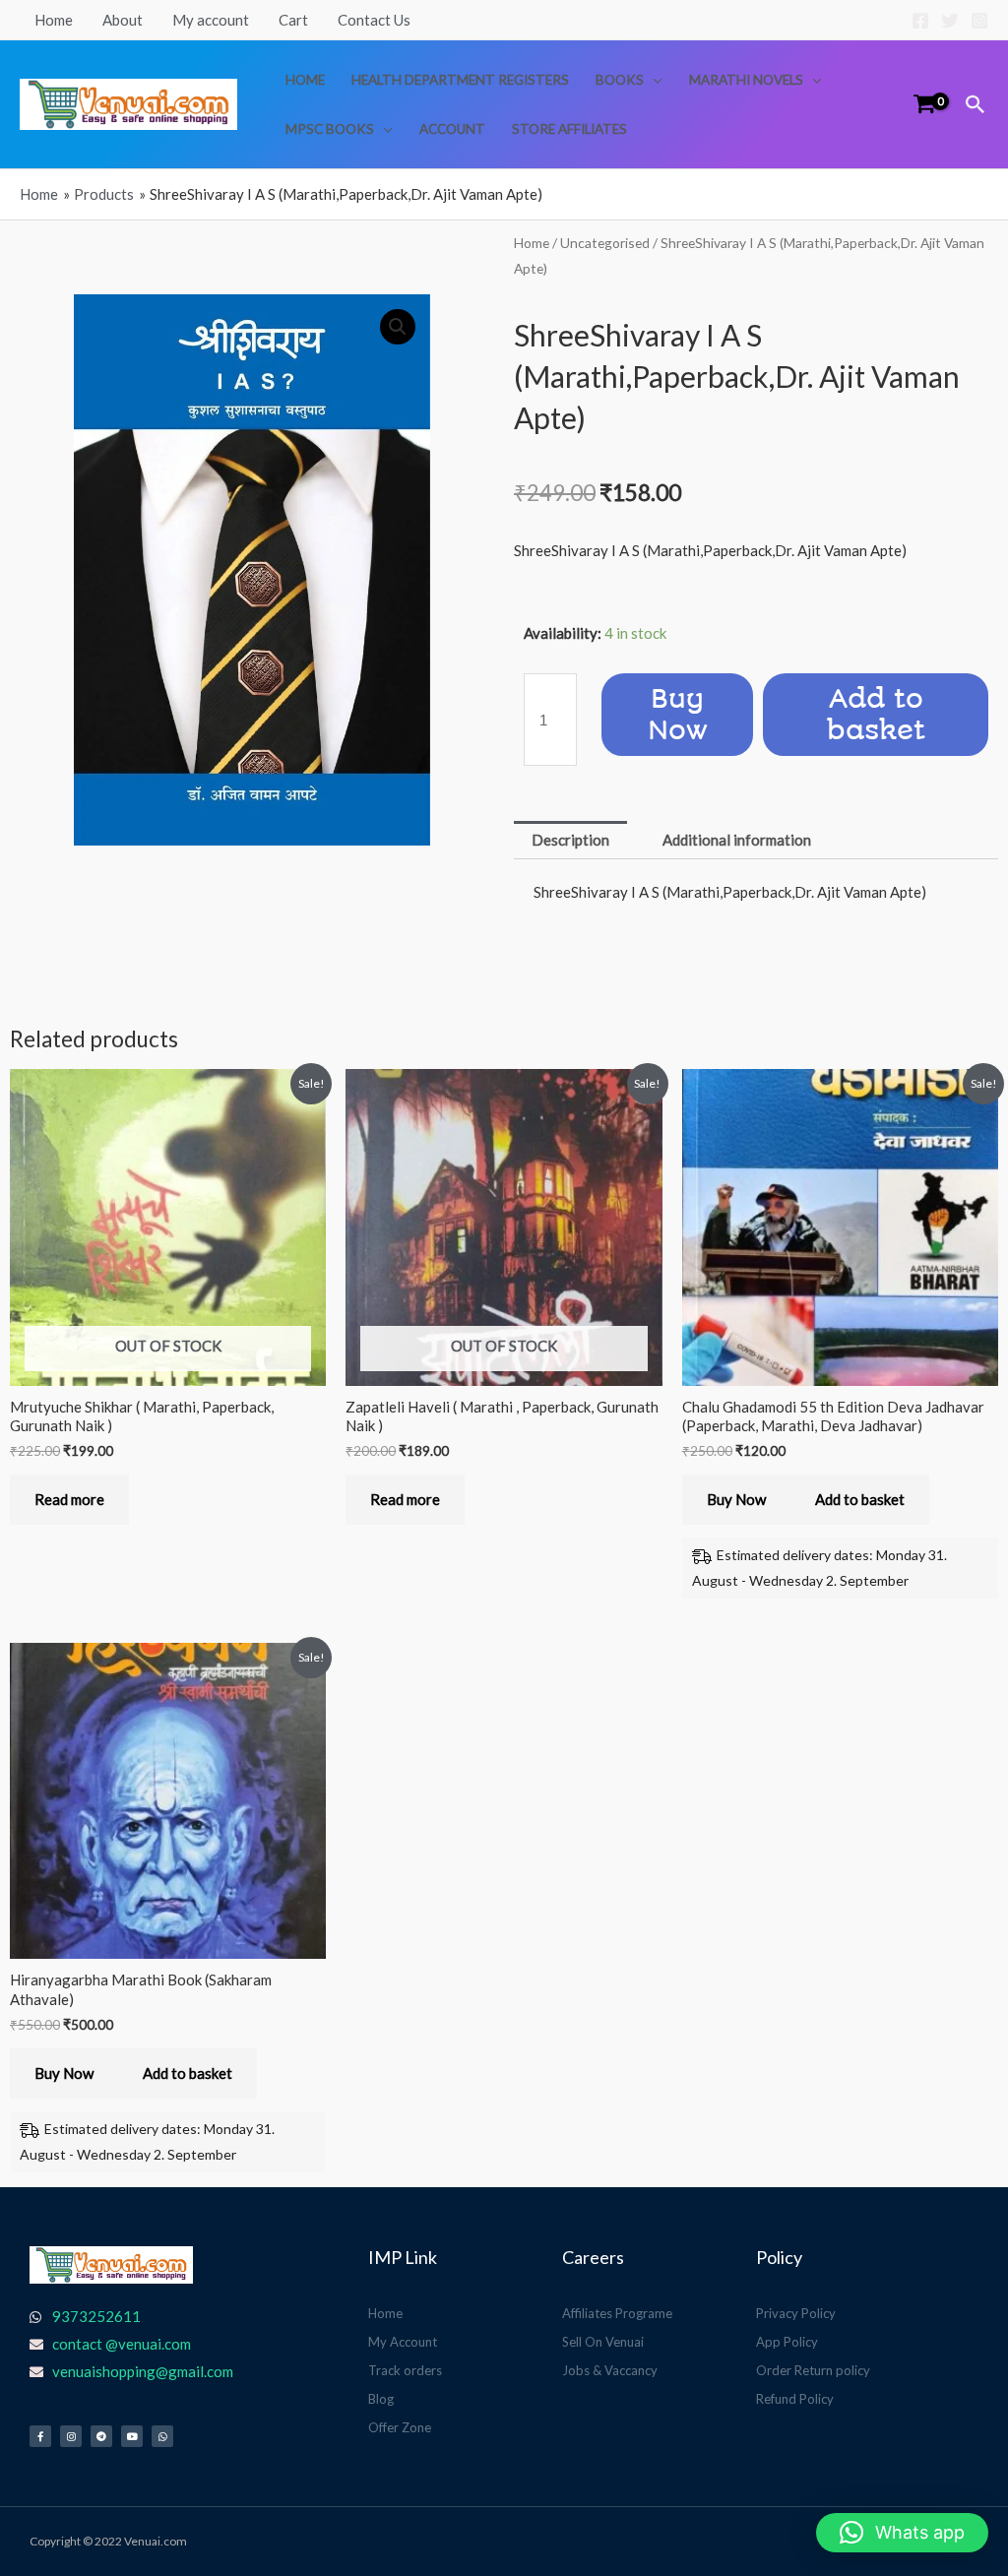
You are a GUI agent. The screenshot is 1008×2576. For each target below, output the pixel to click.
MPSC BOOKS (330, 129)
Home (54, 20)
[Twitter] (950, 21)
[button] (976, 104)
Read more (69, 1499)
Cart (293, 20)
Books (620, 80)
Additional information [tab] (737, 840)
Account (452, 129)
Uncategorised (605, 243)
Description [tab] (570, 840)
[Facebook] (920, 21)
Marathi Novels (746, 80)
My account (211, 20)
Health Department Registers (460, 80)
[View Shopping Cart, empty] (924, 104)
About (123, 20)
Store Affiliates (569, 129)
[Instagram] (979, 21)
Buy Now (678, 715)
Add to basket (876, 715)
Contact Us (374, 20)
